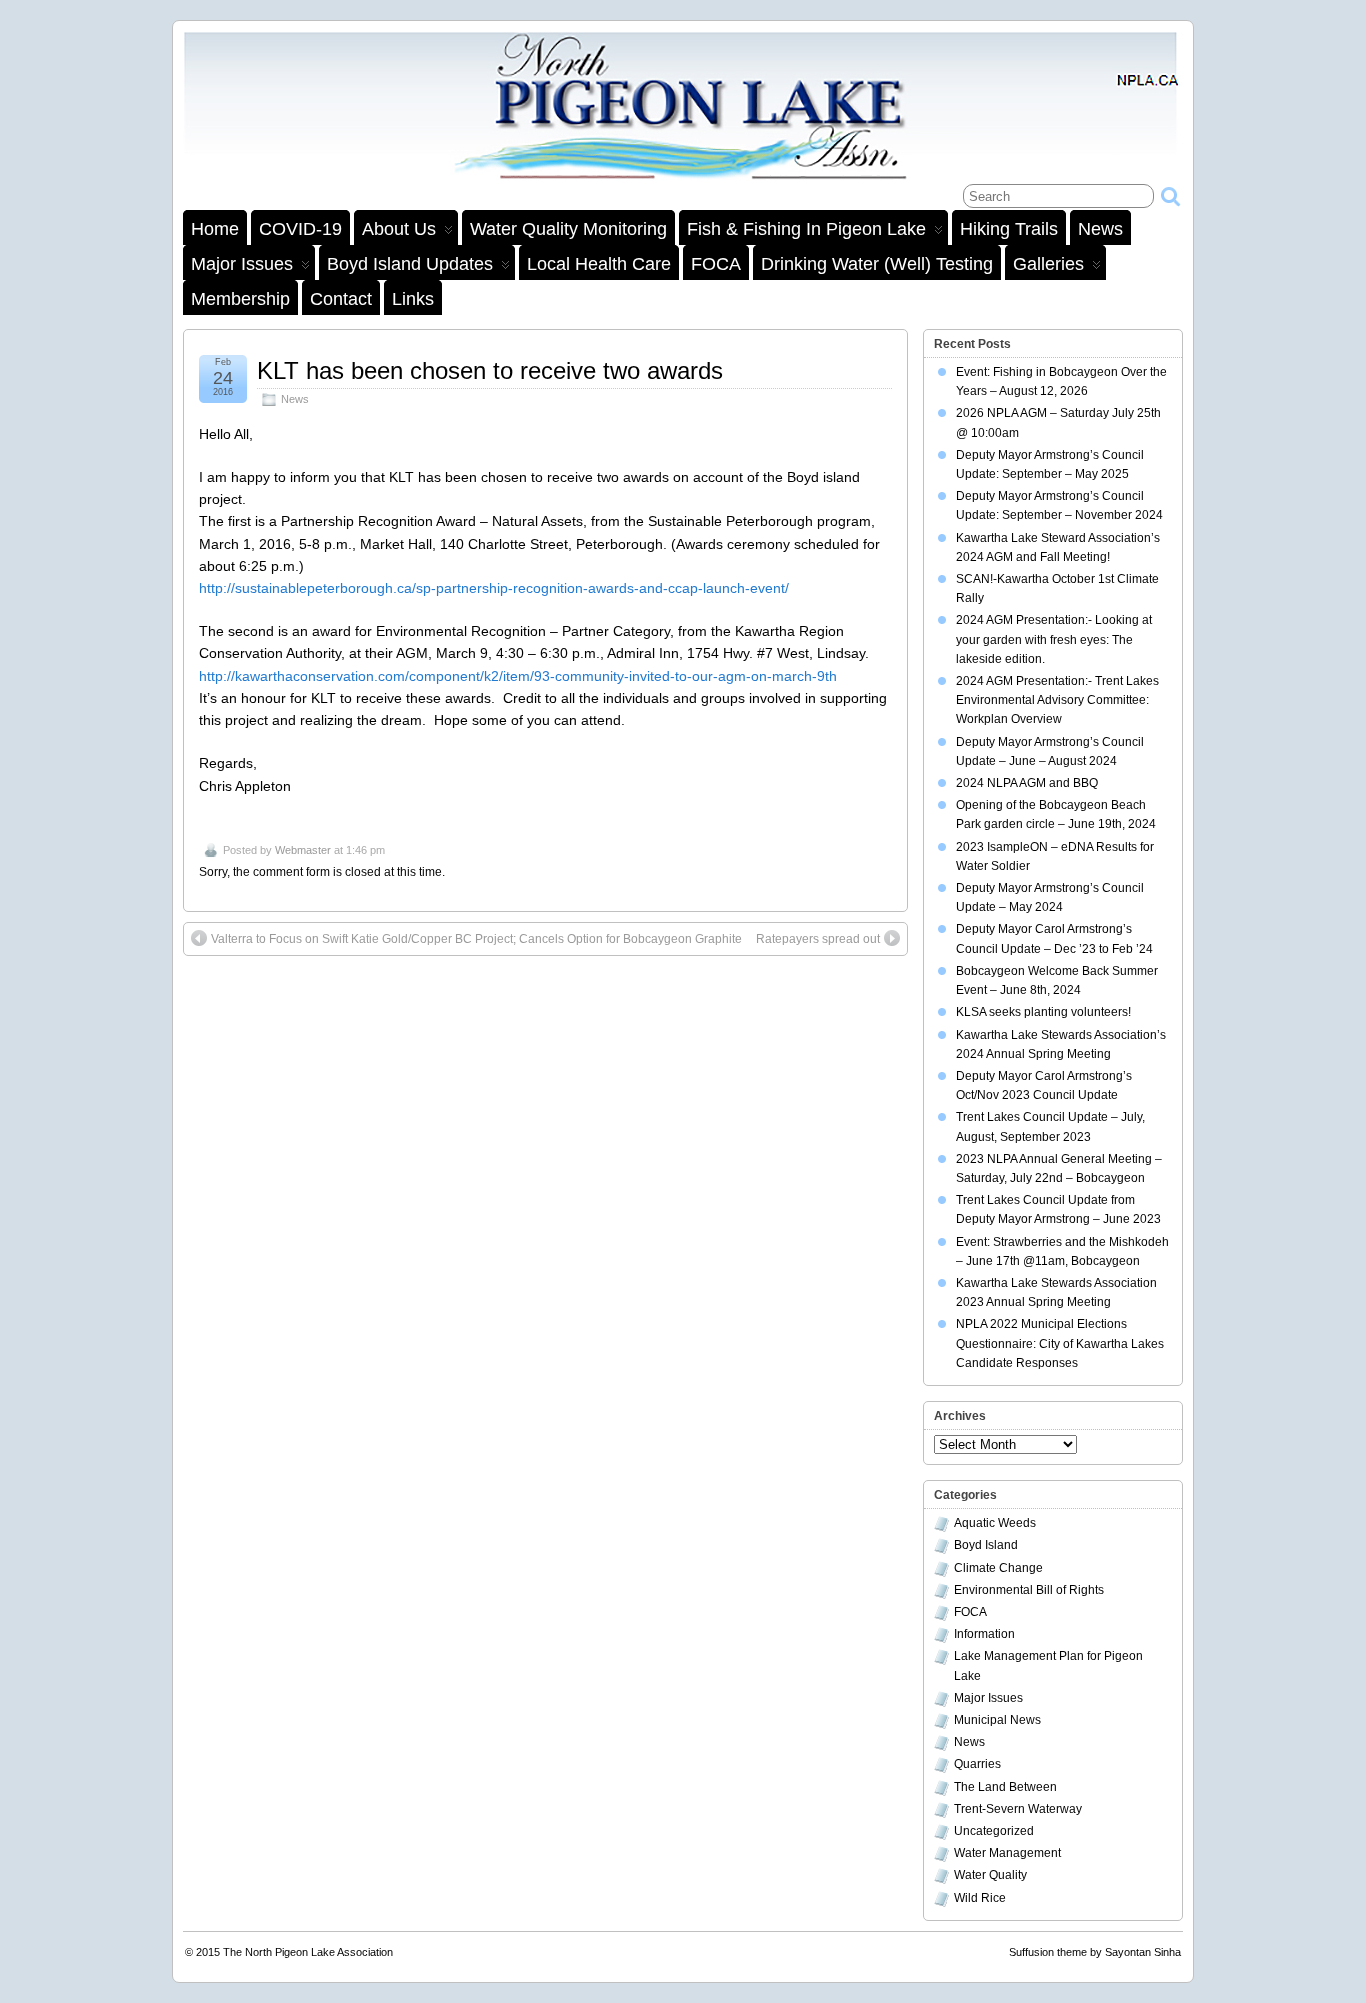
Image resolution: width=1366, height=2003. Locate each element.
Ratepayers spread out (818, 939)
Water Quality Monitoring (568, 229)
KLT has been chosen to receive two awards (490, 370)
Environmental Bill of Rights (1029, 1590)
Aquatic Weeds (995, 1523)
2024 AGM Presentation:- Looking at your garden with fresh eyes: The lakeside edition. (1054, 639)
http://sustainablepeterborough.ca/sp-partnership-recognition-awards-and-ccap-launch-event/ (494, 588)
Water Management (1007, 1853)
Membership (240, 299)
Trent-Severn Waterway (1018, 1809)
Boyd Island (986, 1545)
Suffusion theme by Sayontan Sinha (1095, 1952)
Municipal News (997, 1720)
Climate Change (998, 1568)
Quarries (977, 1764)
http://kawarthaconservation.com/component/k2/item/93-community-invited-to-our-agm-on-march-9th (518, 676)
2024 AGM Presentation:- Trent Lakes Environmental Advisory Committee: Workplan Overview (1057, 700)
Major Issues (242, 264)
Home (215, 229)
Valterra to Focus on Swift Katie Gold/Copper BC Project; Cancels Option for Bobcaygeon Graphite (476, 939)
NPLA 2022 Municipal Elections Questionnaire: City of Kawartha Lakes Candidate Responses (1060, 1343)
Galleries (1048, 264)
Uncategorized (994, 1831)
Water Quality (990, 1875)
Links (413, 299)
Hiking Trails (1009, 229)
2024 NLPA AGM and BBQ (1027, 783)
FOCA (716, 264)
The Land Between (1005, 1787)
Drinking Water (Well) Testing (877, 264)
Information (984, 1634)
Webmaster (303, 850)
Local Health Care (599, 264)
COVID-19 (300, 229)
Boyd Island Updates (410, 264)
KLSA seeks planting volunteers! (1043, 1012)
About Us (399, 229)
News (1100, 229)
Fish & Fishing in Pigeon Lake (806, 229)
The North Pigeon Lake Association (308, 1952)
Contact (341, 299)
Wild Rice (980, 1898)
